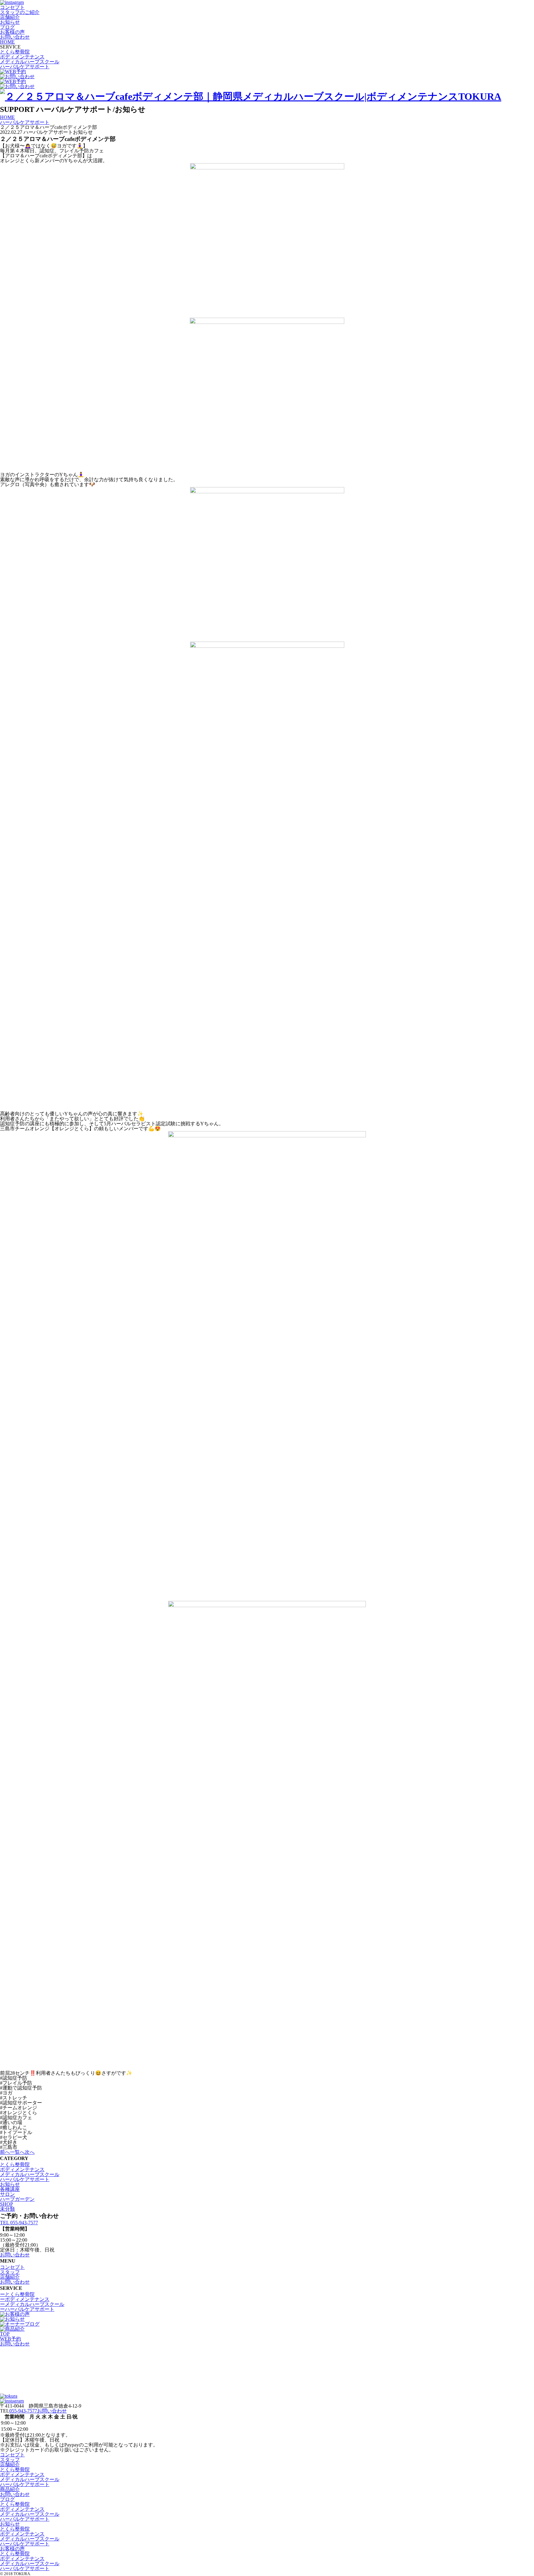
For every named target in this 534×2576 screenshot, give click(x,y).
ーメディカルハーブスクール (32, 2304)
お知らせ (10, 22)
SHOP (6, 2204)
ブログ (7, 27)
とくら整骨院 (15, 52)
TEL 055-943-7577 (19, 2223)
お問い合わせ (15, 37)
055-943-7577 (23, 2411)
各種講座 (10, 2189)
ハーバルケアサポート (25, 67)
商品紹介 (10, 2489)
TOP (5, 2334)
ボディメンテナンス (22, 57)
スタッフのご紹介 (20, 12)
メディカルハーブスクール (30, 62)
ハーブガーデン (17, 2199)
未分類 (7, 2209)
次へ (30, 2152)
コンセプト (12, 7)
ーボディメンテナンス (25, 2299)
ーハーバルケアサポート (27, 2309)
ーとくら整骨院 (17, 2294)
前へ (5, 2152)
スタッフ (10, 2272)
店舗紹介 (10, 17)
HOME (7, 42)
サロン (7, 2194)
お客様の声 (12, 32)
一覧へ (17, 2152)
